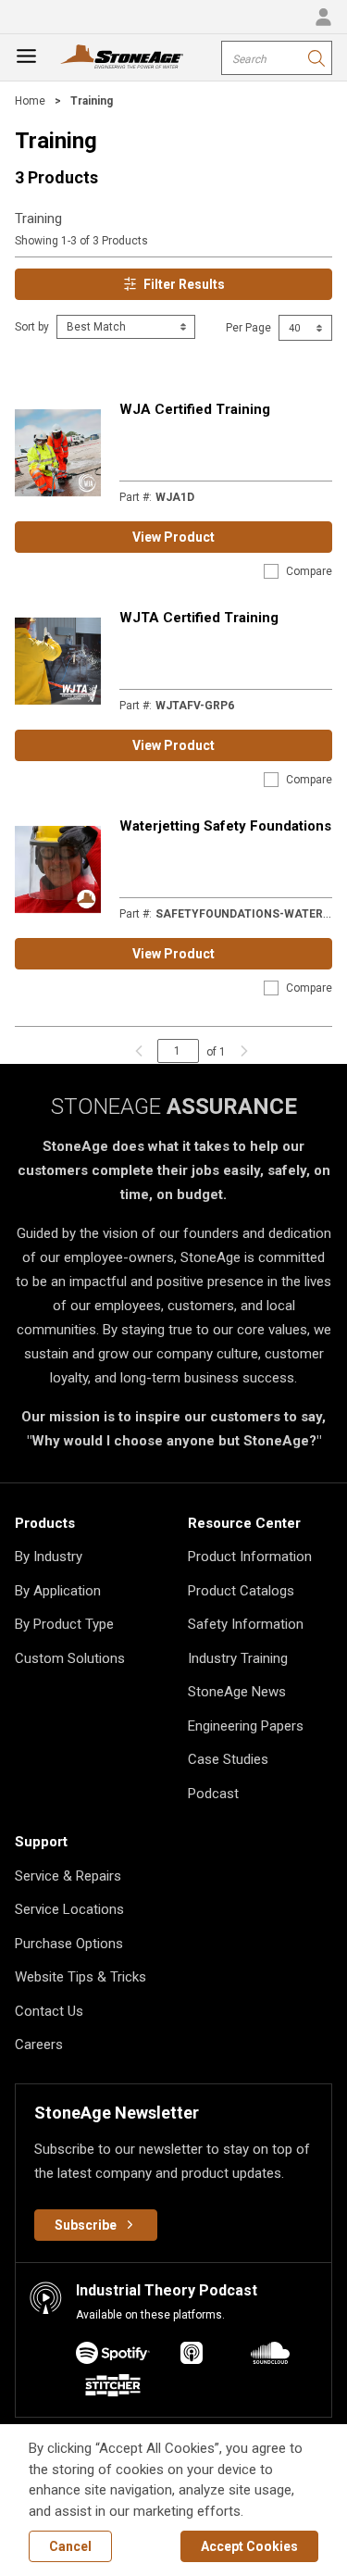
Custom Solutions (70, 1658)
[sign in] (323, 17)
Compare (309, 571)
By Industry (49, 1557)
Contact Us (49, 2011)
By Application (58, 1591)
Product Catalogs (241, 1591)
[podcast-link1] (192, 2356)
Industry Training (238, 1658)
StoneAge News (237, 1692)
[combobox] (277, 58)
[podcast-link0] (113, 2356)
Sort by (32, 327)
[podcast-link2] (270, 2356)
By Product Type (64, 1624)
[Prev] (139, 1051)
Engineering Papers (246, 1726)
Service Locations (69, 1909)
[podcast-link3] (113, 2388)
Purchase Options (69, 1944)
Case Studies (228, 1759)
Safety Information (246, 1624)
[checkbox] (271, 571)
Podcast (213, 1794)
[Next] (240, 1051)
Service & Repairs (68, 1876)
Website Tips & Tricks (81, 1977)
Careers (39, 2045)
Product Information (250, 1557)
